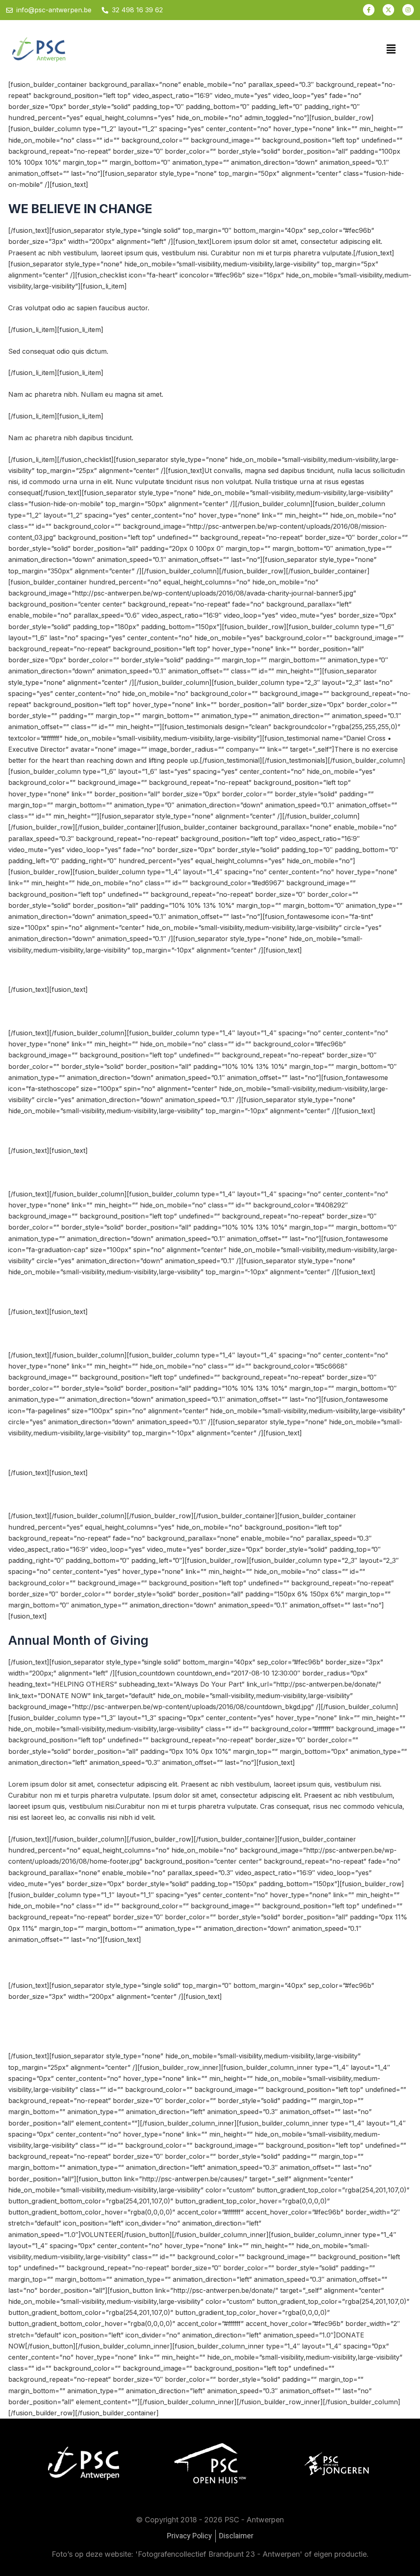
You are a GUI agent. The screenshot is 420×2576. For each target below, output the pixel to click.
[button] (391, 49)
